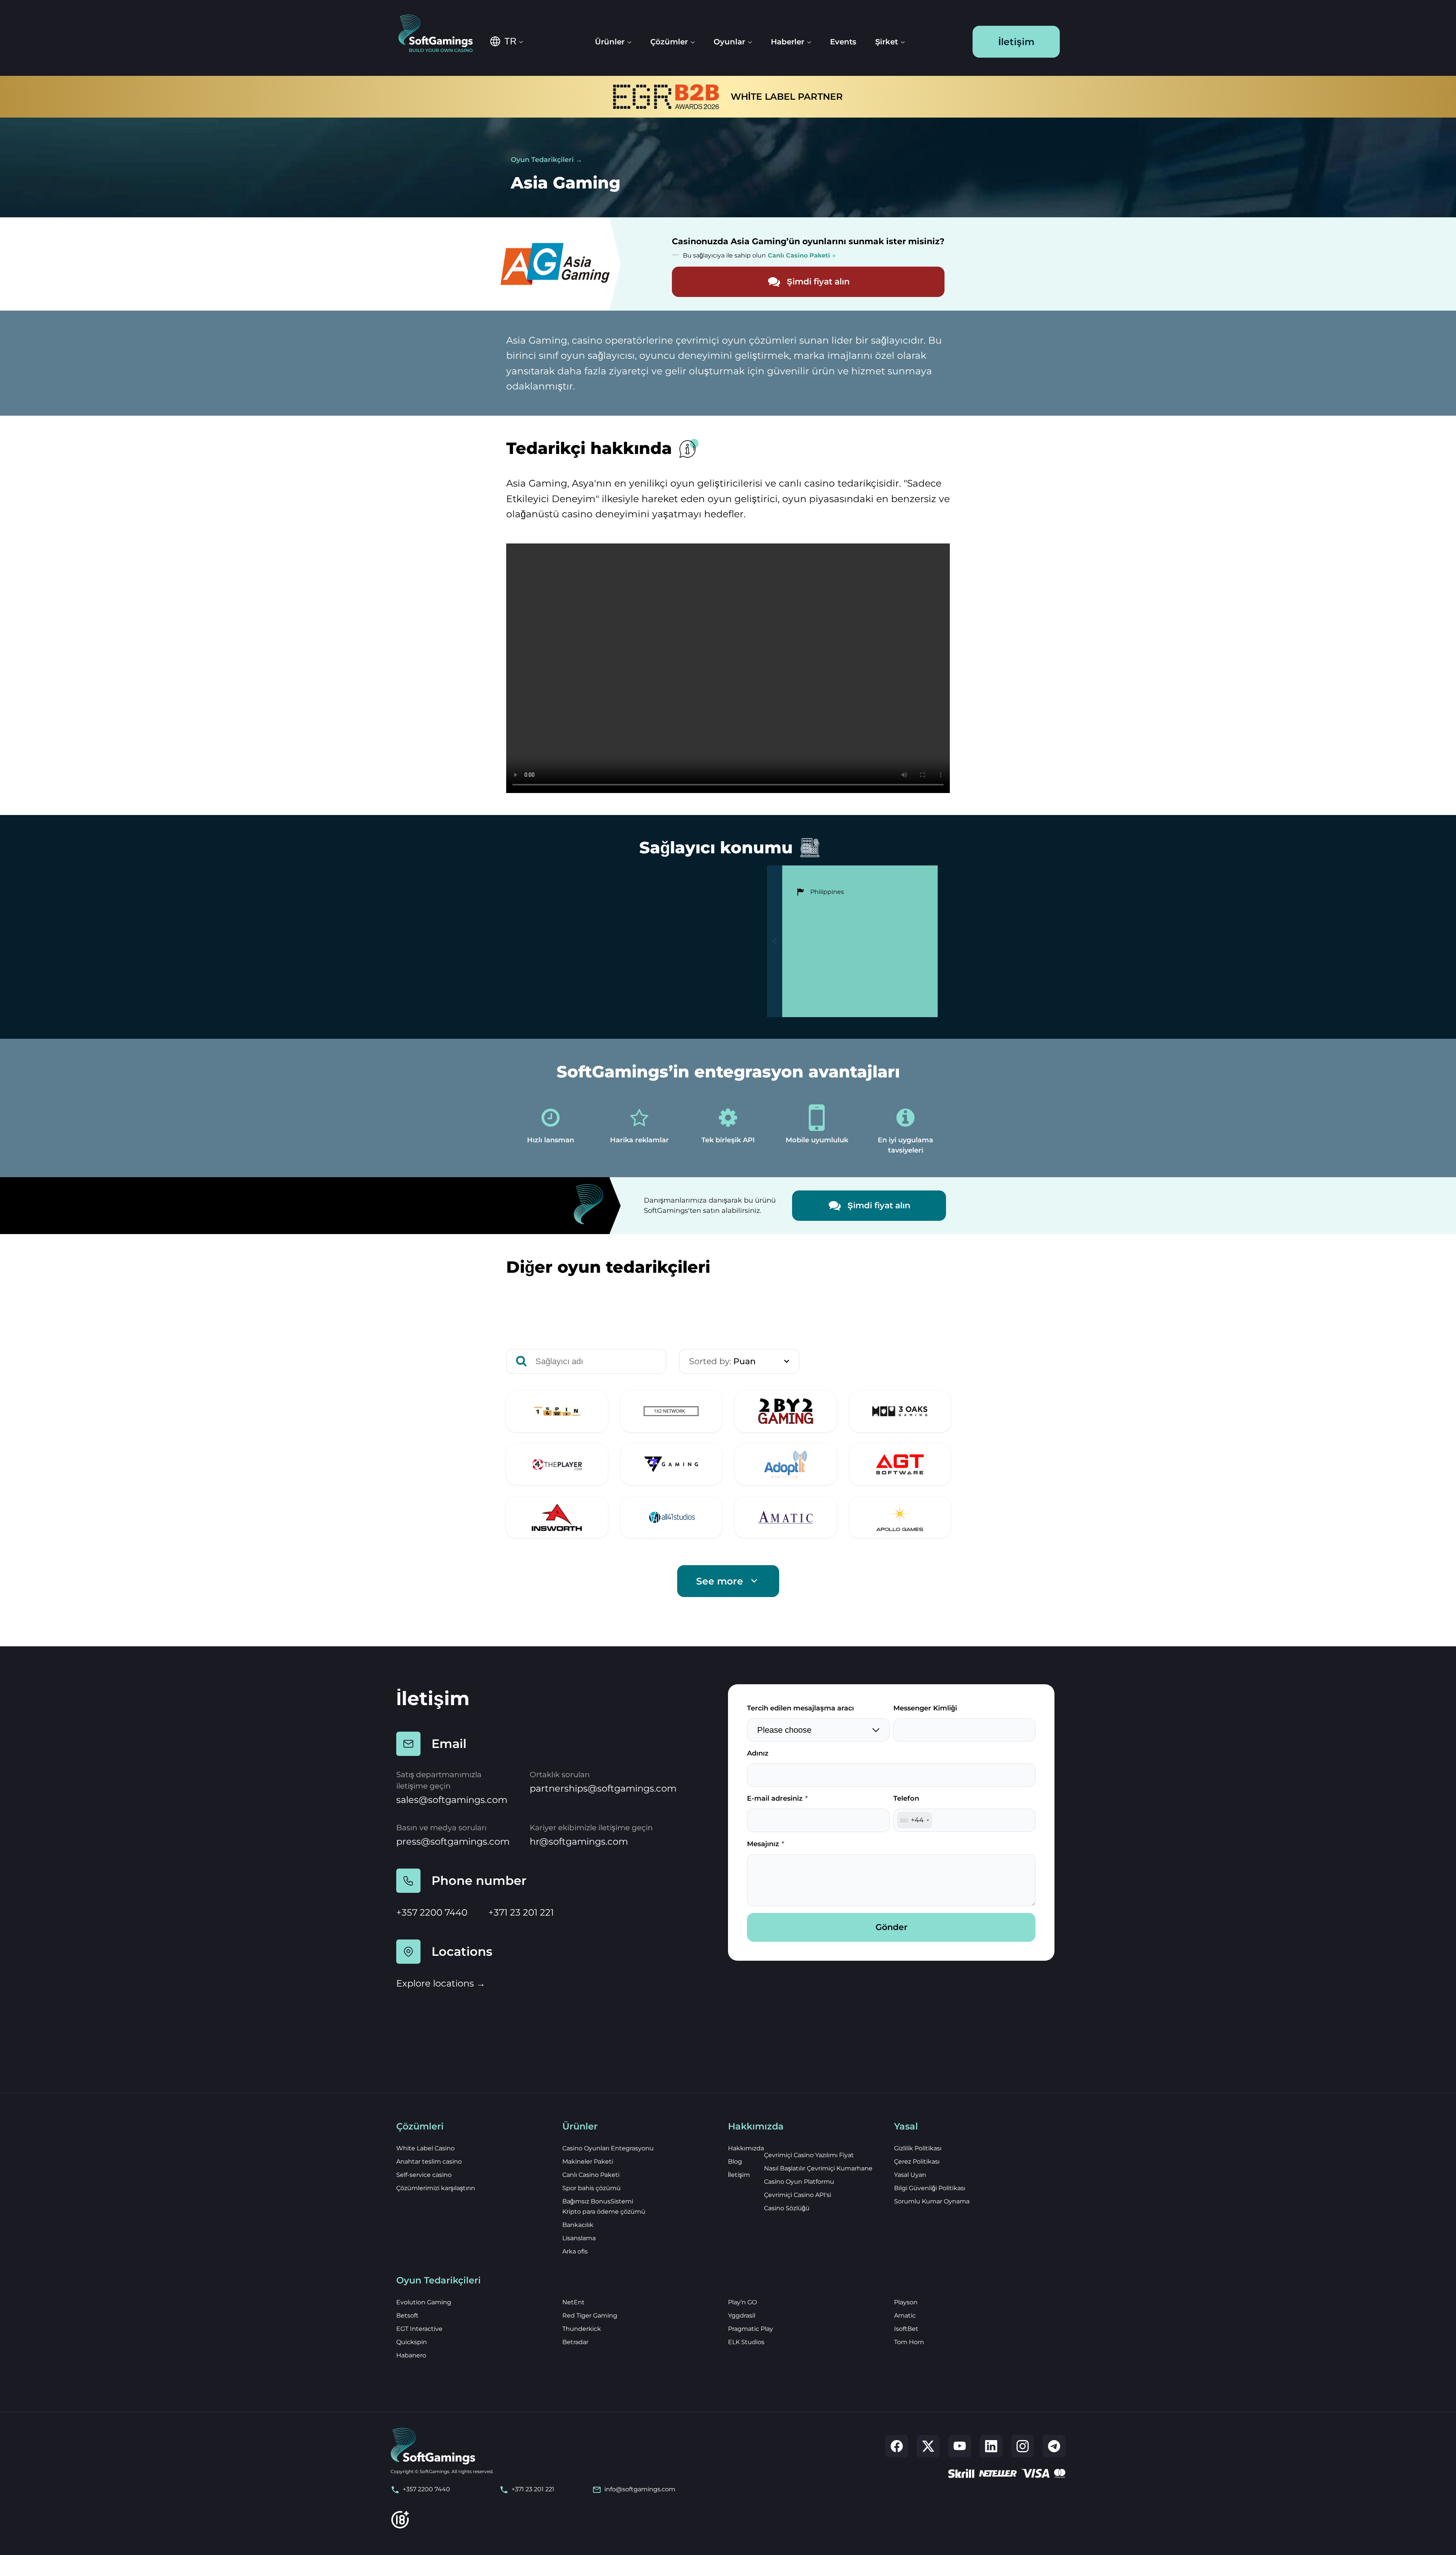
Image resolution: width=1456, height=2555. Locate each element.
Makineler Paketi (588, 2162)
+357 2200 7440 (432, 1912)
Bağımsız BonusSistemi (598, 2201)
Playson (906, 2302)
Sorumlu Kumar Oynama (932, 2201)
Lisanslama (579, 2238)
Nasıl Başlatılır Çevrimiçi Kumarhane (818, 2168)
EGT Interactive (419, 2329)
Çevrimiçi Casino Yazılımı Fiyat (809, 2155)
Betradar (575, 2342)
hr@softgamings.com (579, 1841)
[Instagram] (1023, 2446)
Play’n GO (742, 2302)
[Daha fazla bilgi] (557, 1411)
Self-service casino (424, 2175)
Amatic (905, 2316)
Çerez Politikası (917, 2162)
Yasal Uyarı (910, 2175)
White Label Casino (425, 2148)
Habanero (411, 2355)
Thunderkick (582, 2329)
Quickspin (412, 2342)
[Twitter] (928, 2446)
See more (720, 1581)
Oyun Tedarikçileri (542, 160)
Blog (735, 2162)
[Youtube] (960, 2446)
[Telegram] (1054, 2446)
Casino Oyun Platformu (799, 2182)
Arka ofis (575, 2251)
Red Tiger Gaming (590, 2316)
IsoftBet (906, 2329)
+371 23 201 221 (521, 1912)
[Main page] (441, 34)
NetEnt (573, 2302)
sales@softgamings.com (452, 1800)
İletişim (1016, 42)
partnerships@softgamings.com (603, 1788)
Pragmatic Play (751, 2329)
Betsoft (407, 2316)
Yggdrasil (742, 2316)
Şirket (886, 42)
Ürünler (610, 42)
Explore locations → (441, 1983)
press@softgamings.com (453, 1841)
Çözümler (669, 42)
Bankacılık (578, 2225)
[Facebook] (897, 2446)
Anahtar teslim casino (429, 2162)
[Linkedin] (991, 2446)
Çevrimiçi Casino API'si (798, 2195)
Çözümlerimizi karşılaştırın (436, 2188)
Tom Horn (909, 2342)
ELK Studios (746, 2342)
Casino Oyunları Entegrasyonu (608, 2148)
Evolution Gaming (424, 2302)
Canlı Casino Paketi (591, 2175)
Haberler (788, 42)
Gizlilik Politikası (918, 2148)
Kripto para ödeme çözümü (604, 2212)
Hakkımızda (746, 2148)
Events (843, 42)
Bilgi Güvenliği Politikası (930, 2188)
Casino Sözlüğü (787, 2208)
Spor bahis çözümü (591, 2188)
